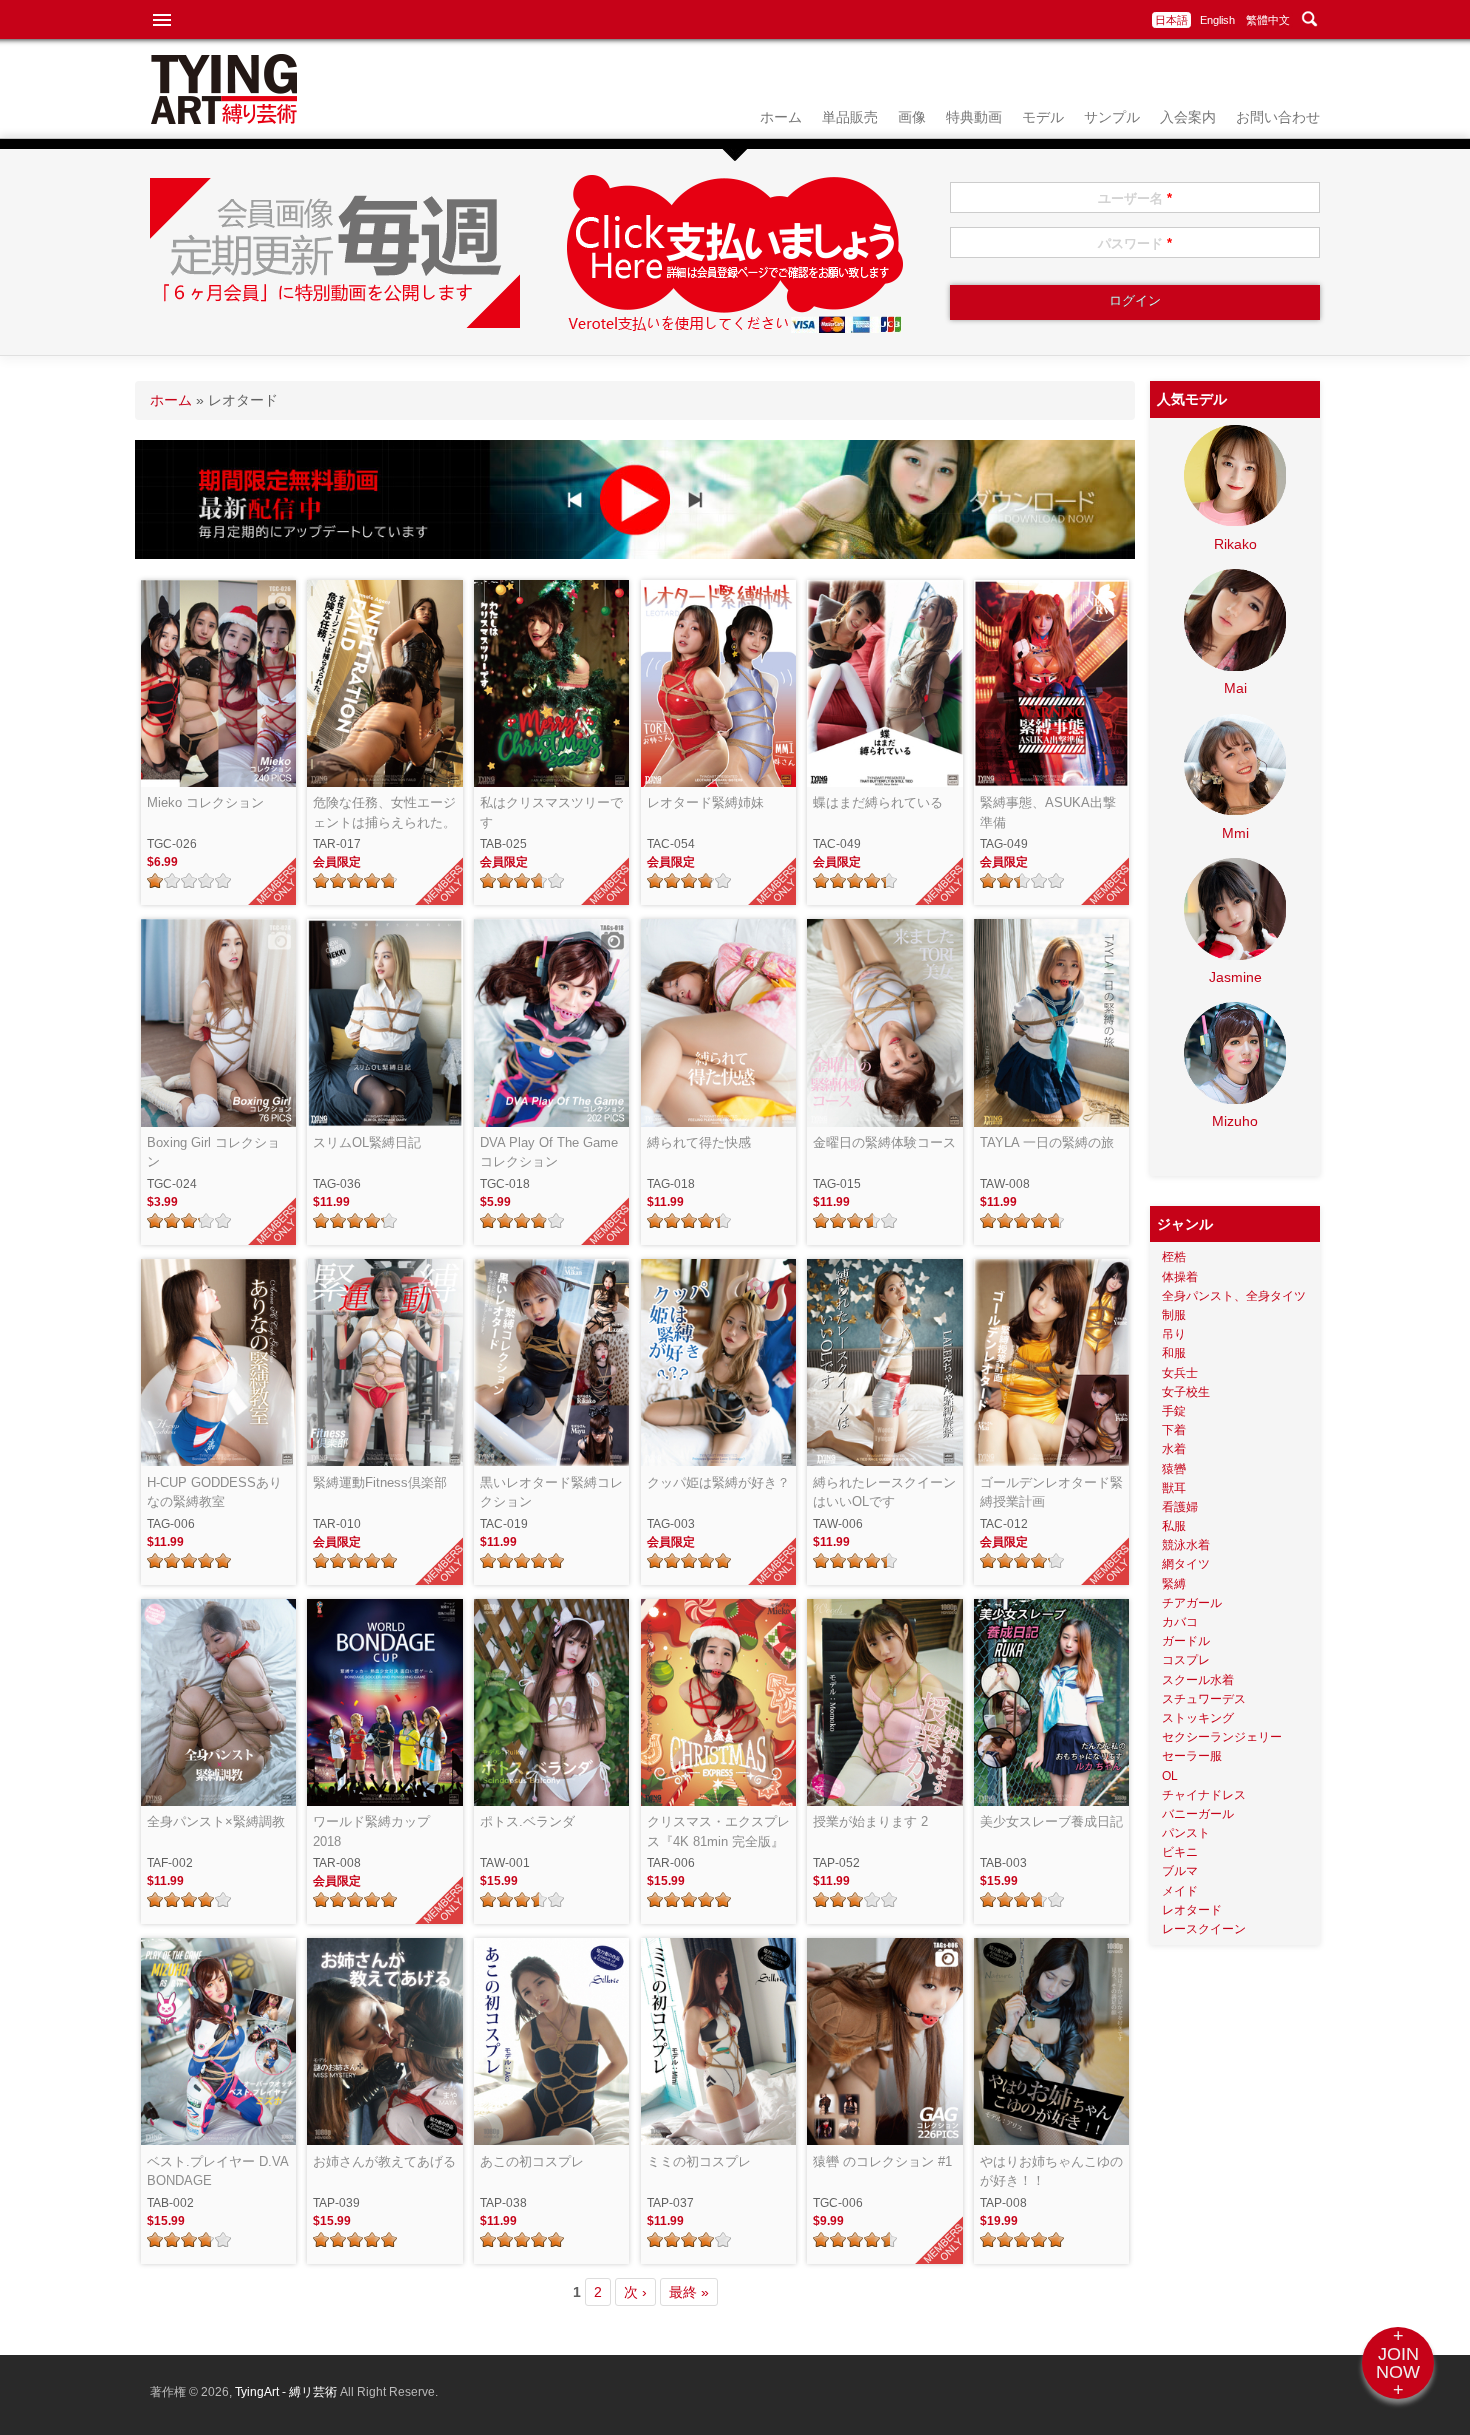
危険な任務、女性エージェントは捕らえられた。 (384, 812)
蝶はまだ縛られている (878, 802)
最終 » (689, 2292)
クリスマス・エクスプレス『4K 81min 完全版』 (718, 1831)
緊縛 (1174, 1584)
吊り (1174, 1334)
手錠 (1174, 1411)
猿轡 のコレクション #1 (882, 2161)
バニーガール (1198, 1814)
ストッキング (1198, 1718)
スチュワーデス (1204, 1699)
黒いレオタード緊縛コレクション (551, 1492)
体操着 (1180, 1277)
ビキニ (1180, 1852)
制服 (1174, 1315)
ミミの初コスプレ (699, 2161)
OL (1170, 1776)
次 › (635, 2292)
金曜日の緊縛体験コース (884, 1142)
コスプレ (1186, 1660)
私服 (1174, 1526)
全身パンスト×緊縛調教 (216, 1821)
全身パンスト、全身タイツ (1234, 1296)
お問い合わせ (1278, 117)
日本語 (1171, 20)
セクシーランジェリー (1222, 1737)
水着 (1174, 1449)
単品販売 (850, 117)
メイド (1180, 1891)
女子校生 (1186, 1392)
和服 (1174, 1353)
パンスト (1186, 1833)
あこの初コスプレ (532, 2161)
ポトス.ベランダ (527, 1821)
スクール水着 (1198, 1680)
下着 (1174, 1430)
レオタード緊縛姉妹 (705, 802)
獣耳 (1174, 1488)
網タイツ (1186, 1564)
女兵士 (1180, 1373)
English (1217, 20)
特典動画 (974, 117)
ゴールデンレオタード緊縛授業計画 (1051, 1492)
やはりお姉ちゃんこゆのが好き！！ (1051, 2171)
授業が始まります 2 (870, 1821)
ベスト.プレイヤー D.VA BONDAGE (217, 2171)
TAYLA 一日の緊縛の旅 (1047, 1142)
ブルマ (1180, 1871)
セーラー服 (1192, 1756)
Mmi (1235, 833)
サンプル (1112, 117)
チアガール (1192, 1603)
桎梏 (1174, 1257)
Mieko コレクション (205, 802)
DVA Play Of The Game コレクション (549, 1152)
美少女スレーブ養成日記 (1051, 1821)
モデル (1043, 117)
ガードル (1186, 1641)
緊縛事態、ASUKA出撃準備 (1048, 812)
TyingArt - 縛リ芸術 (287, 2392)
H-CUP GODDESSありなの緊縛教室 (214, 1492)
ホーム (781, 117)
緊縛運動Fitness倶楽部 (380, 1482)
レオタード (1192, 1910)
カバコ (1180, 1622)
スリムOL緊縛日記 (367, 1142)
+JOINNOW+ (1398, 2363)
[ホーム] (224, 119)
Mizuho (1235, 1121)
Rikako (1235, 544)
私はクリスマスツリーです (551, 812)
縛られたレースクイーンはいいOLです (884, 1492)
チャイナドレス (1204, 1795)
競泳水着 (1186, 1545)
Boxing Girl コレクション (213, 1152)
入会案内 (1188, 117)
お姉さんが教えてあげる (384, 2161)
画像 (912, 117)
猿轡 (1174, 1469)
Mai (1235, 688)
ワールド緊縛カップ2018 (371, 1831)
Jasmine (1235, 977)
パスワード (1135, 243)
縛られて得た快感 (699, 1142)
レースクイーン (1204, 1929)
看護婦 (1180, 1507)
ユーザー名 (1135, 198)
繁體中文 (1268, 20)
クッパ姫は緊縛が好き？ (718, 1482)
